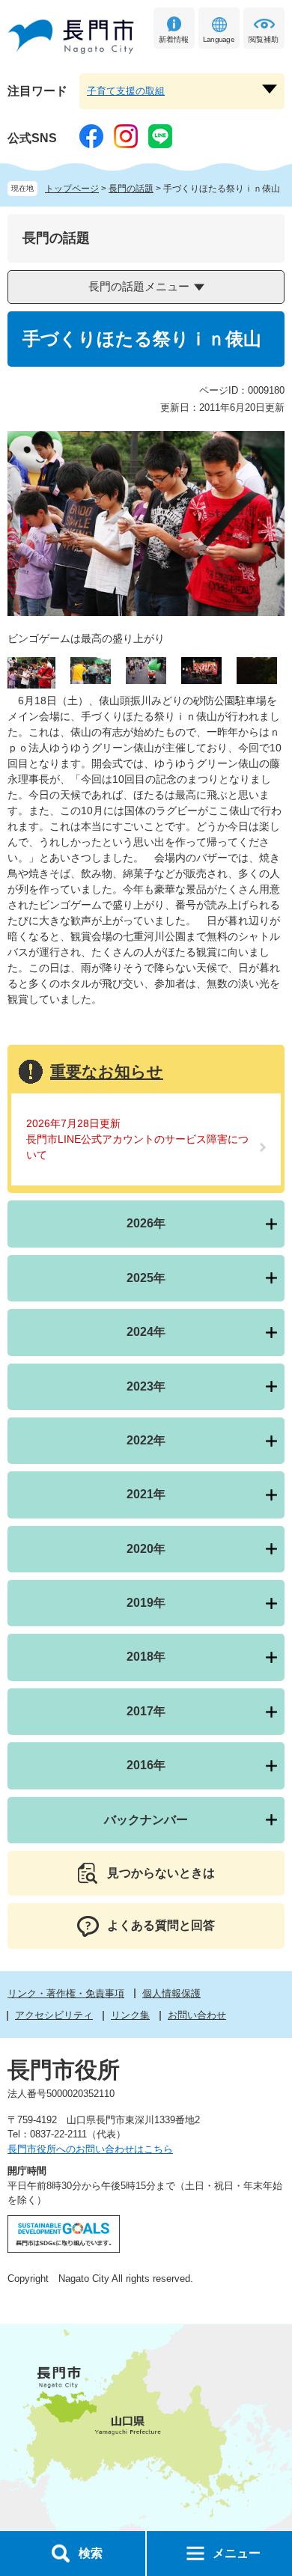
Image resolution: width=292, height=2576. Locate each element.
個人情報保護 (171, 1993)
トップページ (72, 189)
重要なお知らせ (107, 1071)
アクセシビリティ (54, 2015)
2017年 (146, 1711)
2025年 (146, 1278)
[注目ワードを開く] (270, 89)
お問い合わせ (197, 2015)
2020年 (146, 1549)
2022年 (146, 1440)
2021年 (146, 1494)
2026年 (146, 1223)
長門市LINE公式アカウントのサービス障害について (137, 1147)
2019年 (146, 1603)
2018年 (146, 1657)
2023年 (146, 1386)
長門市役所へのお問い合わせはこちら (90, 2149)
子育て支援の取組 (126, 91)
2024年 (146, 1332)
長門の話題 (131, 189)
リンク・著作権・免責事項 (66, 1993)
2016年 (146, 1765)
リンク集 (130, 2015)
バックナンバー (146, 1820)
